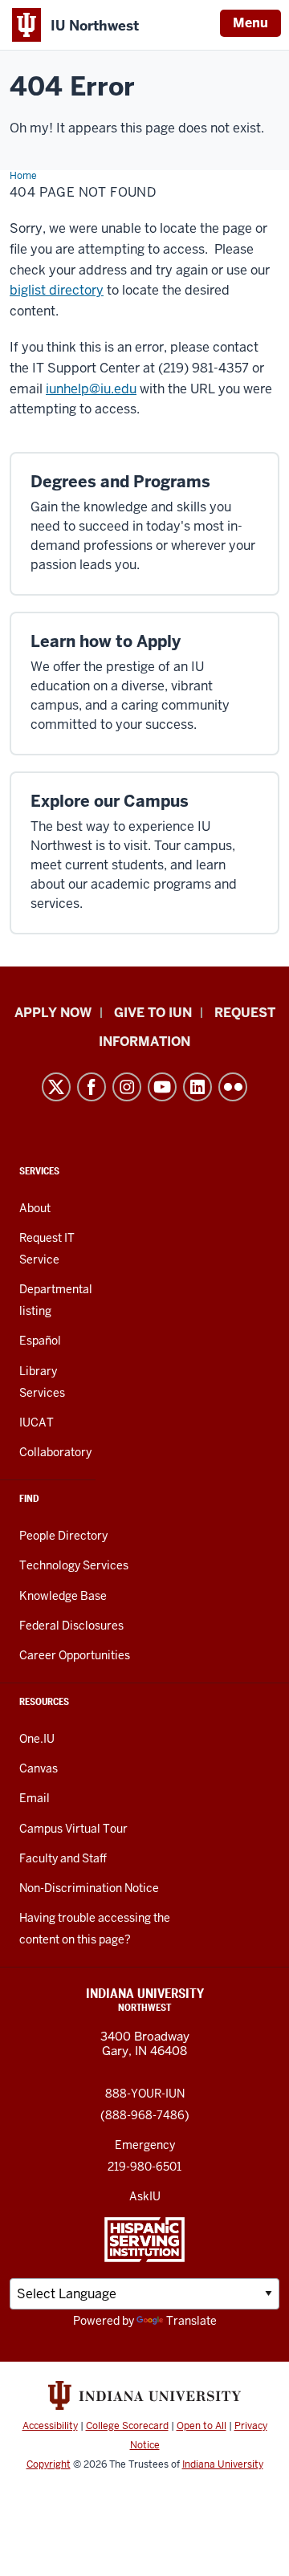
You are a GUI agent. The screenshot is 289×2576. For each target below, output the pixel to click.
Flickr (233, 1087)
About (35, 1208)
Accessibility (50, 2426)
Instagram (127, 1087)
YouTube (162, 1087)
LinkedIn (197, 1087)
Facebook (92, 1087)
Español (40, 1341)
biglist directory (57, 290)
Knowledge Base (63, 1596)
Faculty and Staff (63, 1858)
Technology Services (74, 1565)
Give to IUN (153, 1013)
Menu (250, 23)
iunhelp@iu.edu (91, 389)
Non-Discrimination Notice (89, 1888)
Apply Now (53, 1013)
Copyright (49, 2464)
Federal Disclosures (71, 1626)
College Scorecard (127, 2426)
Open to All (201, 2426)
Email (35, 1798)
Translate (191, 2321)
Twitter (56, 1087)
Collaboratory (55, 1452)
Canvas (39, 1768)
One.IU (37, 1739)
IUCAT (37, 1422)
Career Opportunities (75, 1655)
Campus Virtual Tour (73, 1829)
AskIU (145, 2196)
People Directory (63, 1536)
